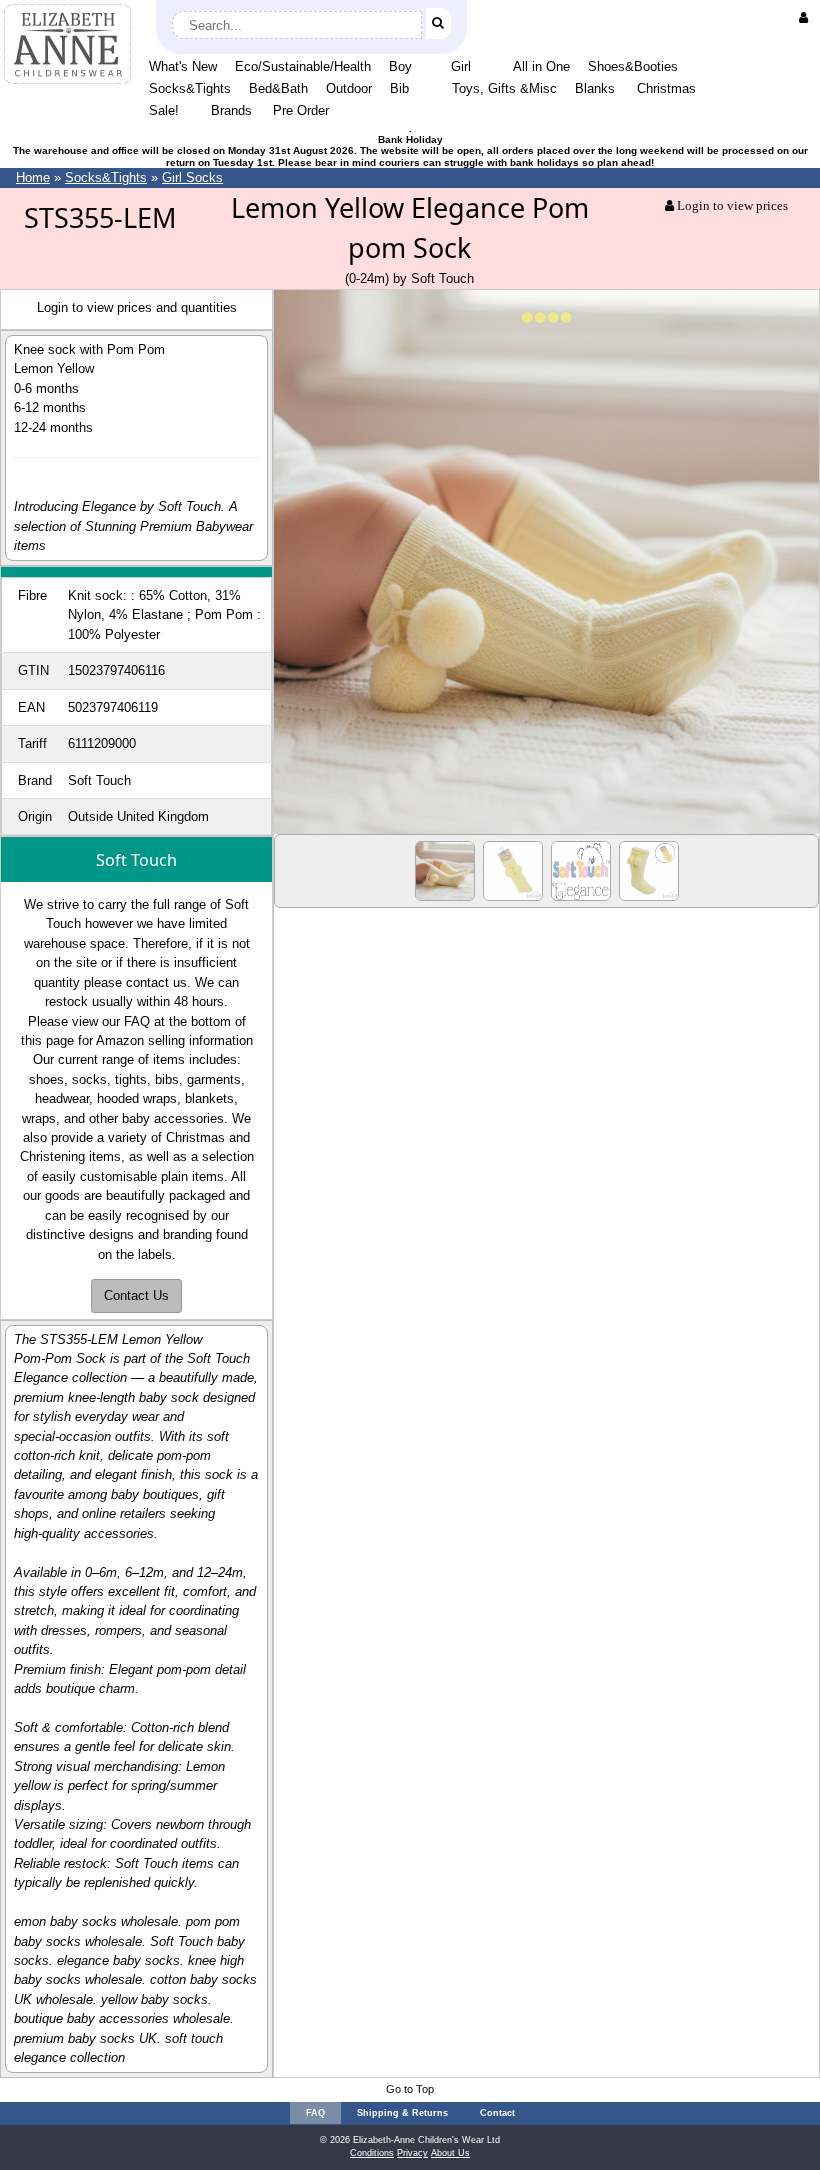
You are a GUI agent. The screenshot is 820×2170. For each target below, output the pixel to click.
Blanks (595, 88)
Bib (399, 88)
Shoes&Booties (633, 66)
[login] (807, 17)
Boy (400, 66)
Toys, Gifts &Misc (504, 88)
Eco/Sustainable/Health (303, 66)
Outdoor (349, 88)
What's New (183, 66)
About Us (450, 2153)
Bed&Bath (278, 88)
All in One (541, 66)
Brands (231, 110)
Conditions (372, 2153)
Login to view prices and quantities (137, 307)
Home (33, 177)
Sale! (164, 110)
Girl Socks (192, 177)
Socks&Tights (190, 88)
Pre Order (301, 110)
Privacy (412, 2153)
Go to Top (410, 2089)
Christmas (666, 88)
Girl (461, 66)
